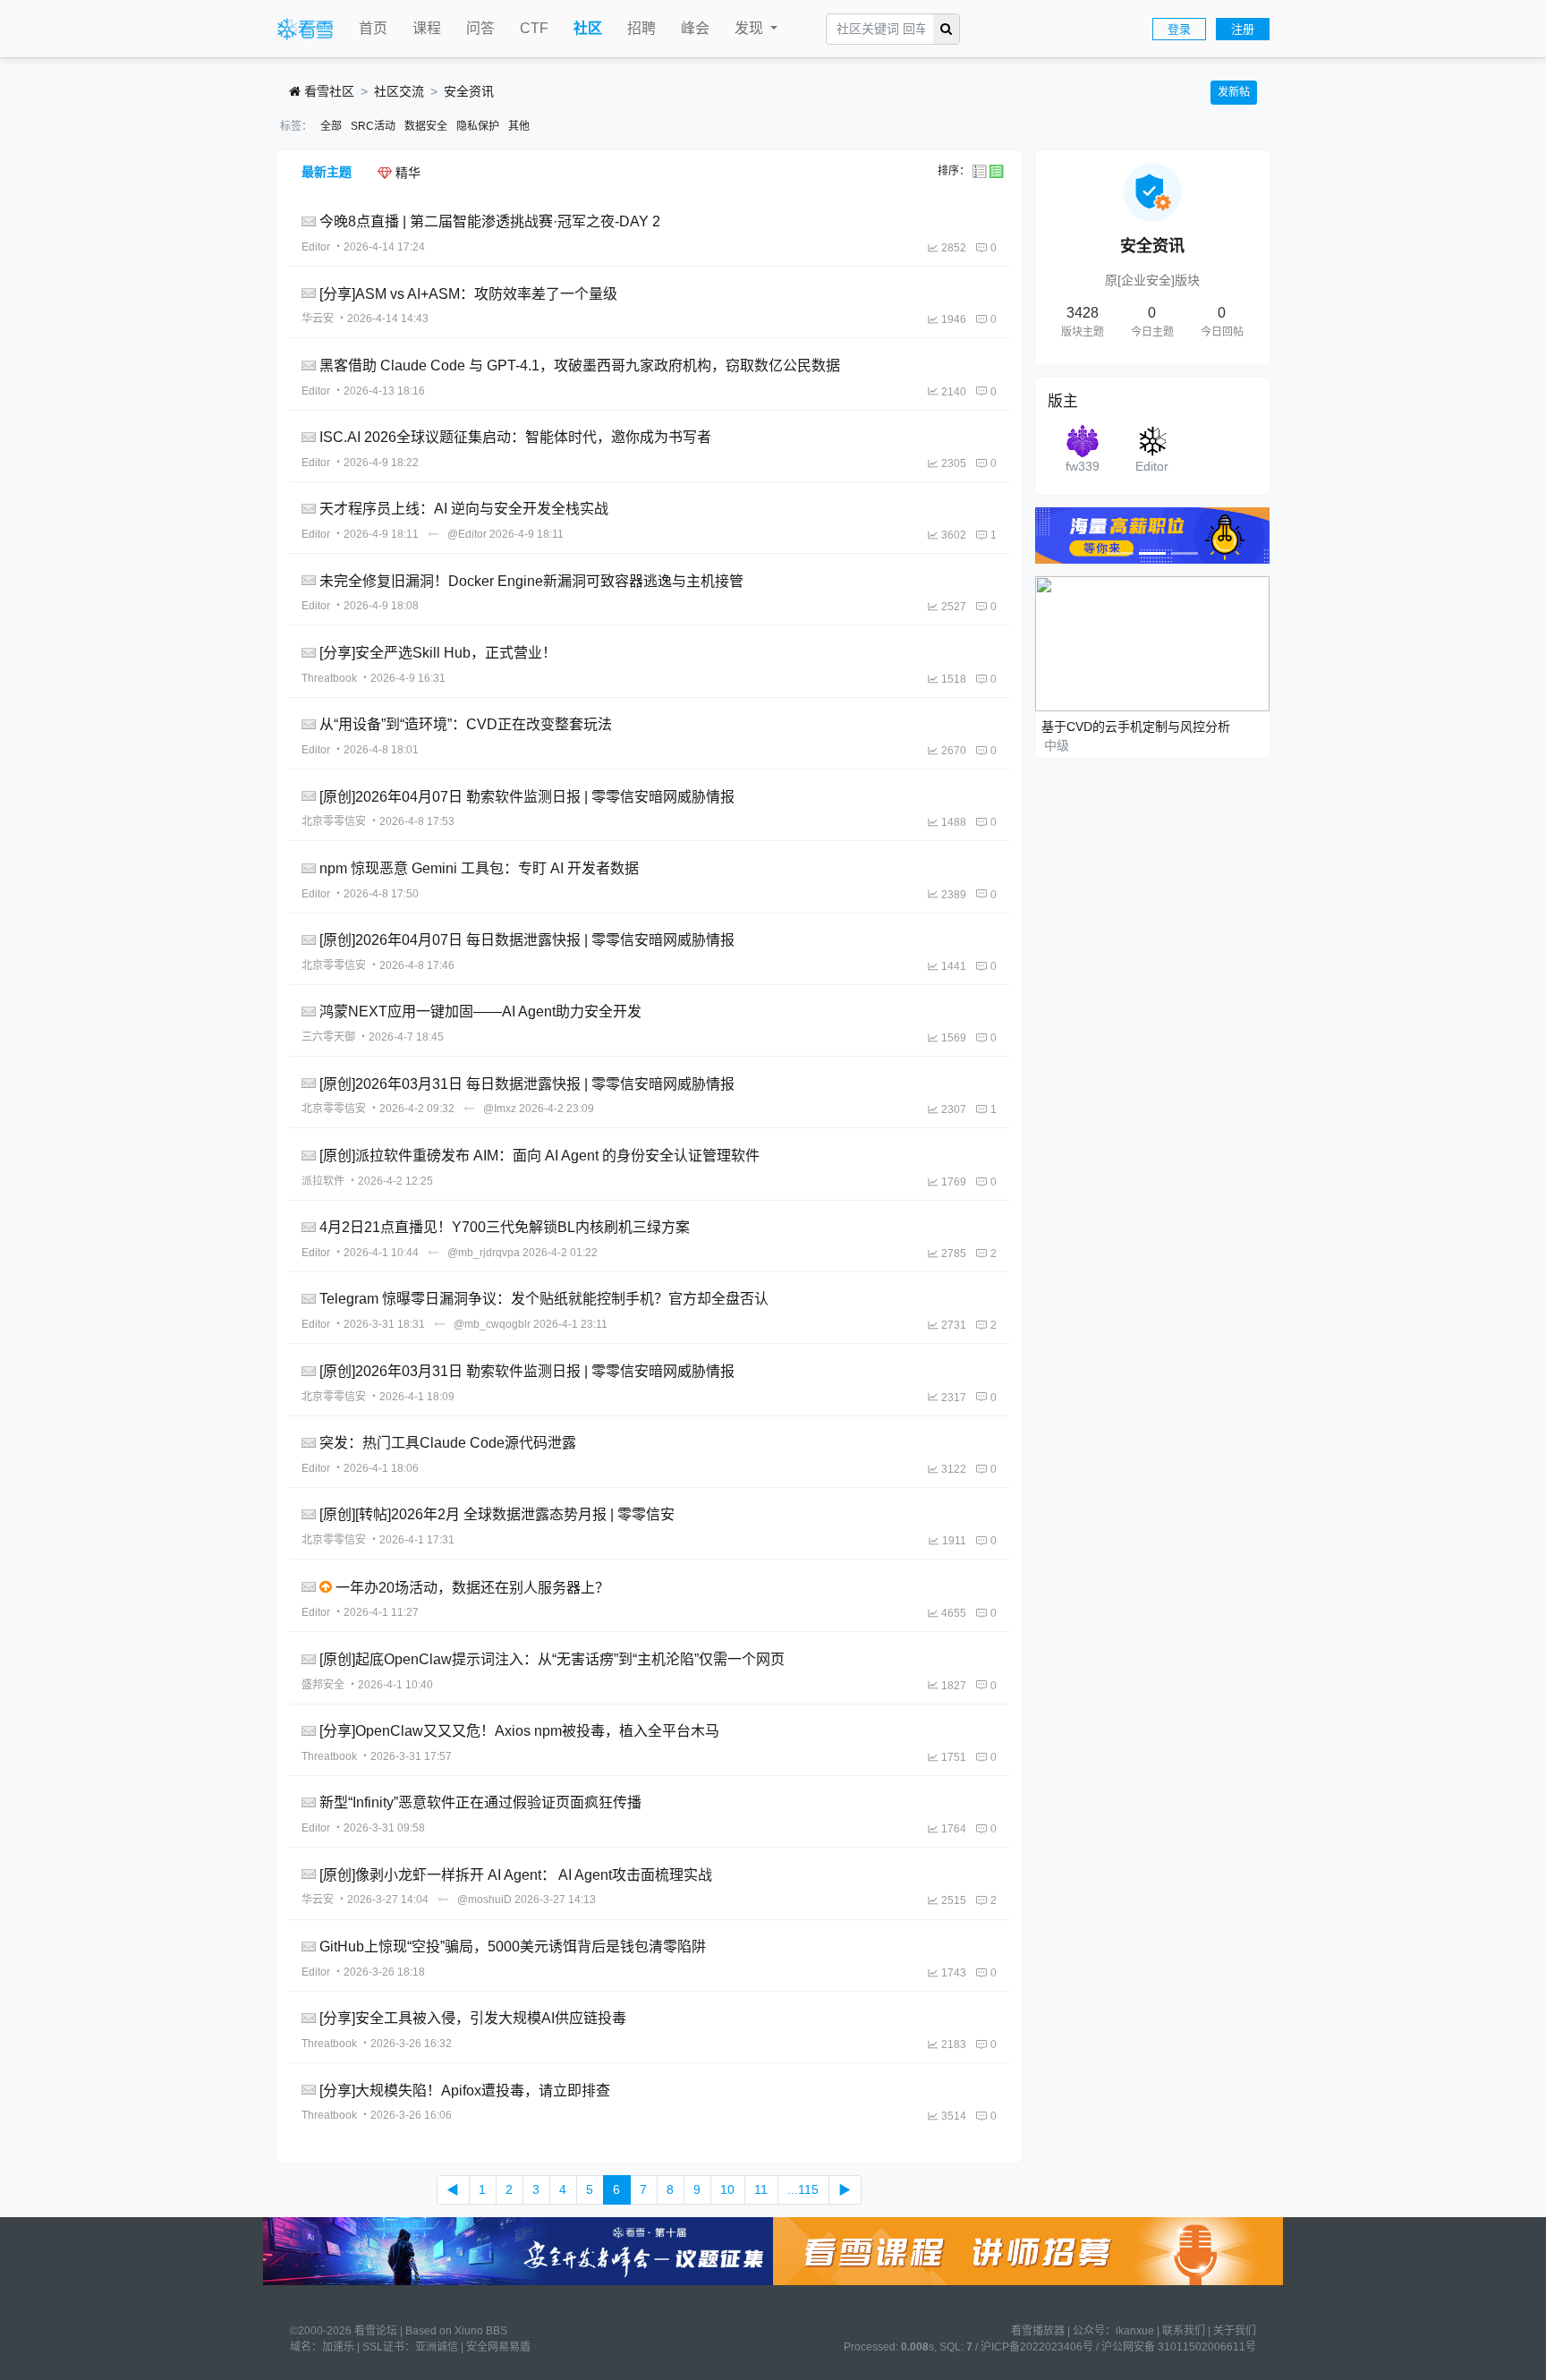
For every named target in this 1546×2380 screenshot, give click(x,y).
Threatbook (329, 678)
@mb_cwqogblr (492, 1324)
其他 (519, 126)
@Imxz (500, 1109)
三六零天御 (328, 1037)
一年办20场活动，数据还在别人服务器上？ (472, 1587)
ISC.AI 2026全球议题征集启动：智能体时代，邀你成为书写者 (515, 437)
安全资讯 (469, 91)
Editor (316, 247)
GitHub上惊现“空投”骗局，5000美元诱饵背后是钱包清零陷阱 (513, 1946)
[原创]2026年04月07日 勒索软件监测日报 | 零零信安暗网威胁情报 (527, 796)
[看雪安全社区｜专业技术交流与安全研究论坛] (305, 30)
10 (727, 2189)
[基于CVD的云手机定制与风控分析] (1153, 642)
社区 (588, 28)
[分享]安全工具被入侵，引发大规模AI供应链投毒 (473, 2018)
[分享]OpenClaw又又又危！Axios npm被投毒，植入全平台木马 (519, 1731)
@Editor (467, 534)
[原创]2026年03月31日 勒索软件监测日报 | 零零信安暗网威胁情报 (527, 1371)
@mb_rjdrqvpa (484, 1253)
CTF (534, 28)
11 (761, 2189)
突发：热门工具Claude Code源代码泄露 (448, 1443)
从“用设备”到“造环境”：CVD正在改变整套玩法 (466, 724)
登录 (1179, 29)
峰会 (695, 28)
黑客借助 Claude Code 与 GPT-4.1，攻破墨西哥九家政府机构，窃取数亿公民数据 (580, 365)
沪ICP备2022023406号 (1037, 2347)
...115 (803, 2189)
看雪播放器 (1038, 2331)
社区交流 (399, 91)
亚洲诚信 (437, 2347)
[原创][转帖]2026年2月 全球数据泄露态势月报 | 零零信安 (497, 1514)
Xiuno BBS (481, 2331)
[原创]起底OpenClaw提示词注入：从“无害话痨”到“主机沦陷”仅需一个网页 (552, 1659)
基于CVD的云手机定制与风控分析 (1136, 727)
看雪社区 (327, 91)
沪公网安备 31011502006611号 (1179, 2347)
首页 (373, 28)
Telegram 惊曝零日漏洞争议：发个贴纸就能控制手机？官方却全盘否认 (544, 1299)
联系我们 (1184, 2331)
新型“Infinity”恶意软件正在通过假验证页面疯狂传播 (480, 1802)
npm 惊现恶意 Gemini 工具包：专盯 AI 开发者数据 (479, 868)
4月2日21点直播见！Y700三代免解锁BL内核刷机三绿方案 (505, 1227)
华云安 (318, 319)
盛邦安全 (323, 1685)
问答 (480, 28)
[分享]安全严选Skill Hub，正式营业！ (438, 653)
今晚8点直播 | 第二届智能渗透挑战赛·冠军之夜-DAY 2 (490, 221)
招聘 (641, 28)
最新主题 (327, 172)
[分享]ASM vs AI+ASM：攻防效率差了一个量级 (468, 293)
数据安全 (426, 126)
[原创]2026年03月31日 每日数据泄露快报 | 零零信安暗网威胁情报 (527, 1083)
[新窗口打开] (310, 221)
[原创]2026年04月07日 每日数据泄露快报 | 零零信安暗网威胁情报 (527, 940)
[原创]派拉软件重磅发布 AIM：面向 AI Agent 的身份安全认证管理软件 (539, 1156)
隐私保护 (478, 126)
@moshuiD (484, 1900)
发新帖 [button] (1234, 92)
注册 (1243, 29)
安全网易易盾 (498, 2347)
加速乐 (338, 2347)
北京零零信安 (334, 821)
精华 (406, 173)
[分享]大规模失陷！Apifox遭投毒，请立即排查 (465, 2090)
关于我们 (1235, 2331)
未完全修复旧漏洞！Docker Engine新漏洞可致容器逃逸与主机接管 (531, 580)
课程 (427, 28)
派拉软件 (323, 1181)
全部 (331, 126)
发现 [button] (751, 28)
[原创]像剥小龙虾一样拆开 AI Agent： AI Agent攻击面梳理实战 (516, 1874)
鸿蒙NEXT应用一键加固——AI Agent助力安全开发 (480, 1011)
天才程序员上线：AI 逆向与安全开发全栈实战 (464, 509)
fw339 (1083, 466)
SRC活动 (373, 126)
